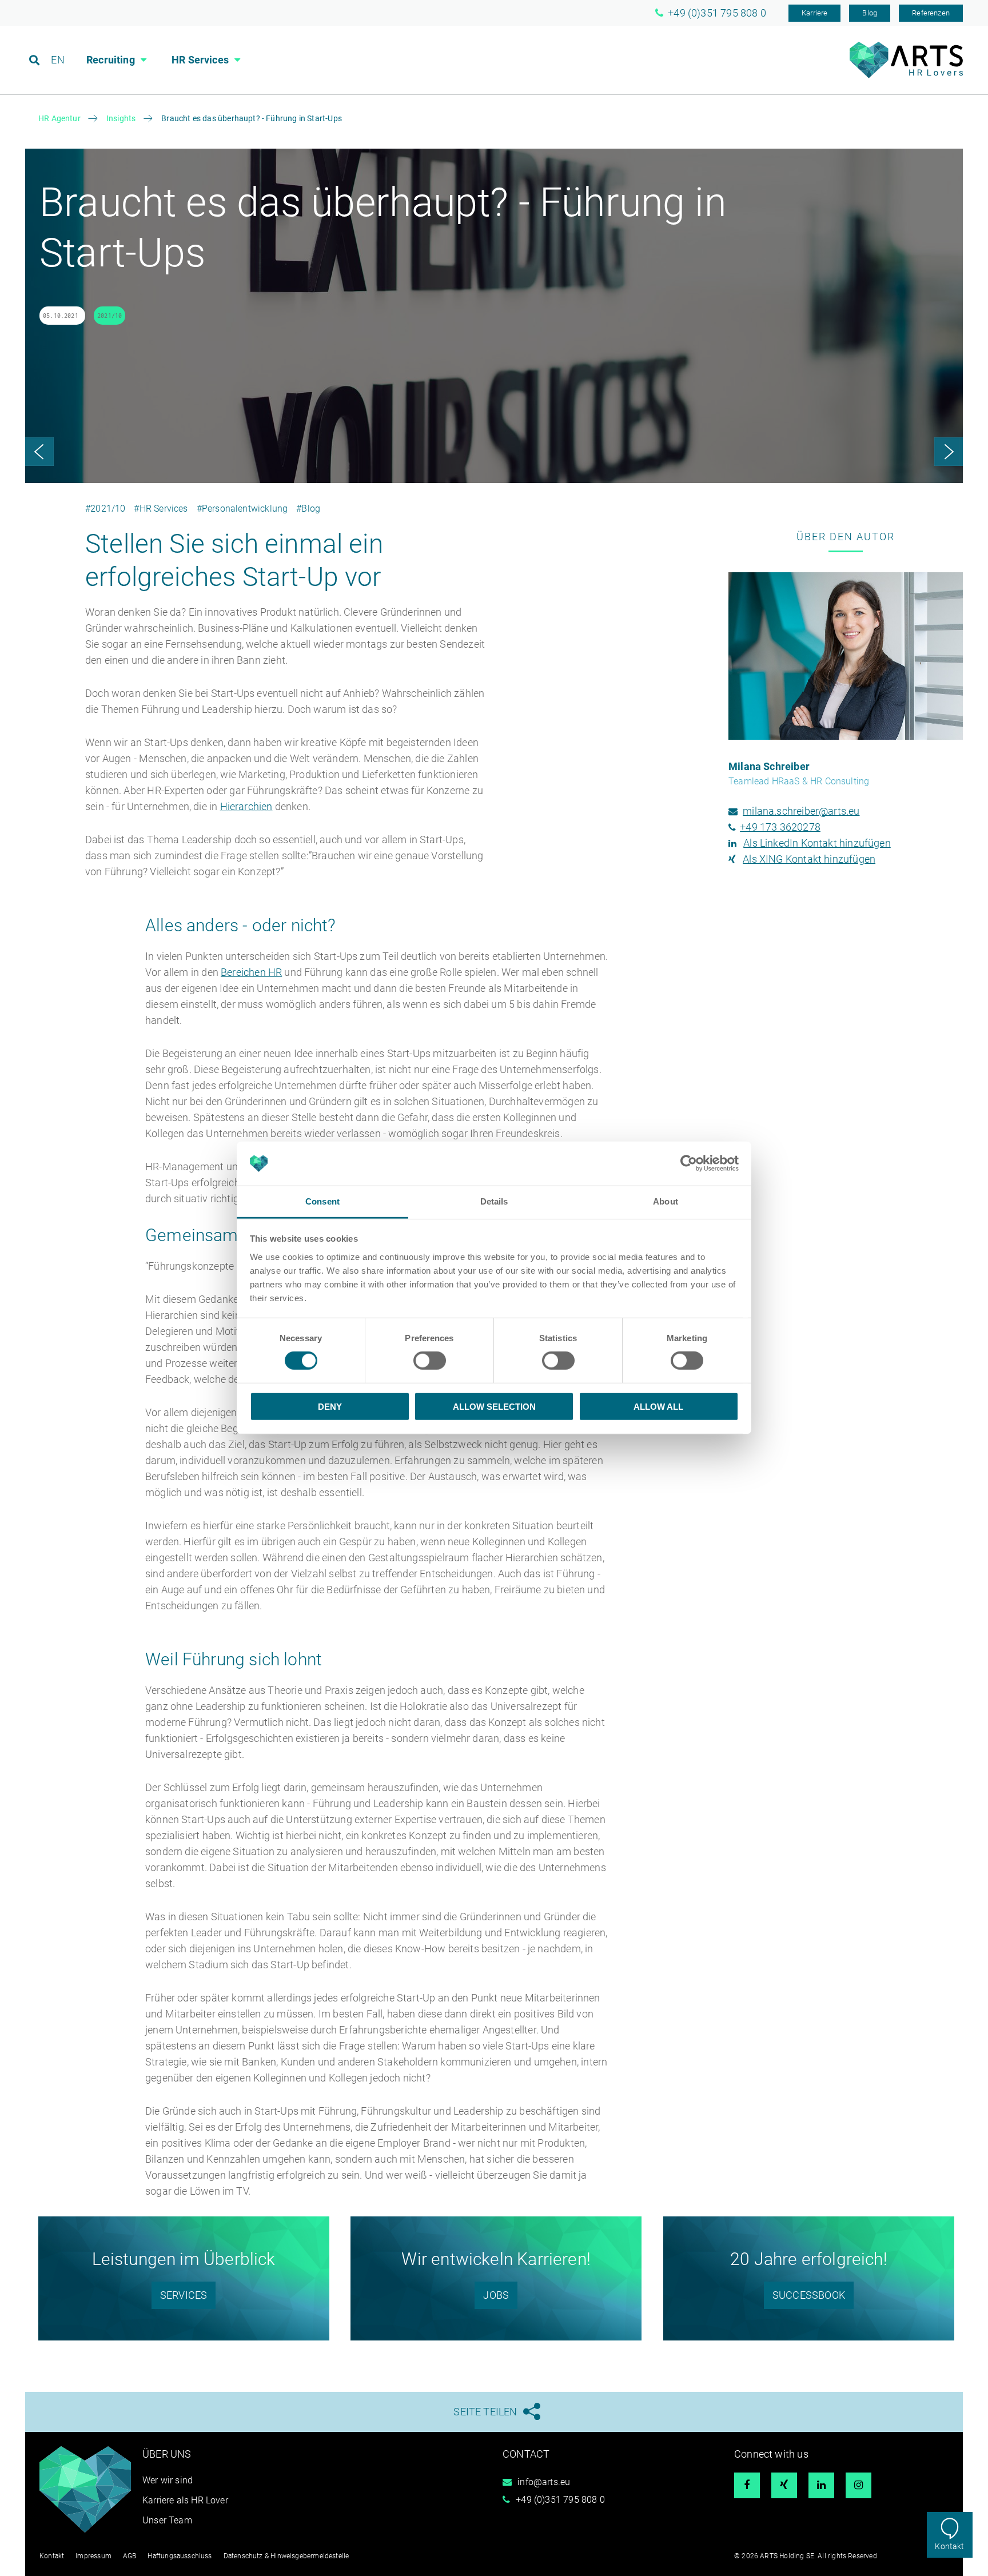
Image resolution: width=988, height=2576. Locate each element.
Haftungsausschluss (180, 2556)
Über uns (167, 2454)
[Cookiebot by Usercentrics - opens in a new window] (689, 1163)
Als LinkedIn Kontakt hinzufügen (817, 843)
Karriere (814, 13)
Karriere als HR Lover (185, 2500)
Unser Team (167, 2520)
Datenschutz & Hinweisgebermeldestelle (286, 2556)
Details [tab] (494, 1201)
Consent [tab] (322, 1201)
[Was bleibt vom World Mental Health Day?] (949, 452)
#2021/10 (105, 509)
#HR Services (161, 509)
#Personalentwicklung (242, 509)
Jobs (496, 2295)
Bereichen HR (251, 972)
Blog (870, 13)
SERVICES (184, 2295)
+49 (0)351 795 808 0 (560, 2500)
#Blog (308, 509)
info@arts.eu (544, 2482)
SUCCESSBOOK (809, 2295)
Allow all (658, 1406)
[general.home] (906, 75)
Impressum (93, 2556)
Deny (330, 1406)
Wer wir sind (168, 2480)
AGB (130, 2556)
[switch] (430, 1361)
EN (57, 60)
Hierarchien (246, 806)
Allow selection (494, 1406)
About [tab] (666, 1201)
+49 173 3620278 (780, 827)
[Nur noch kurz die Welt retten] (39, 452)
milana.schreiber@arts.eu (801, 811)
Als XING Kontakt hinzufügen (809, 859)
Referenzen (931, 13)
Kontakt (949, 2546)
